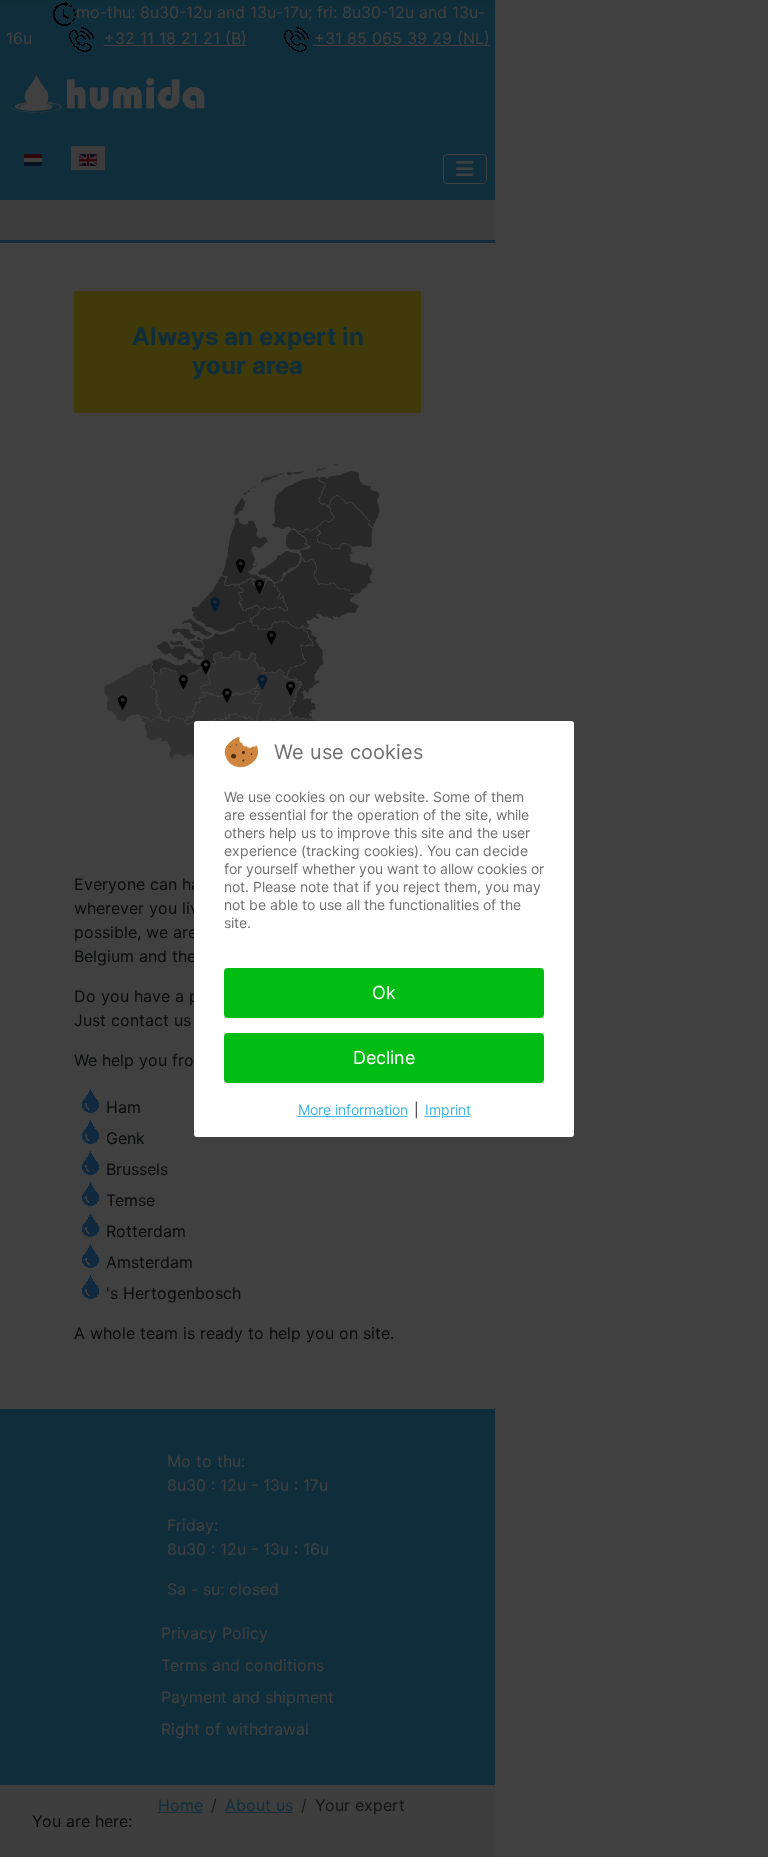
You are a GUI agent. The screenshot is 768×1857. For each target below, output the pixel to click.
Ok (384, 992)
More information (353, 1109)
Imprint (448, 1109)
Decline (384, 1057)
